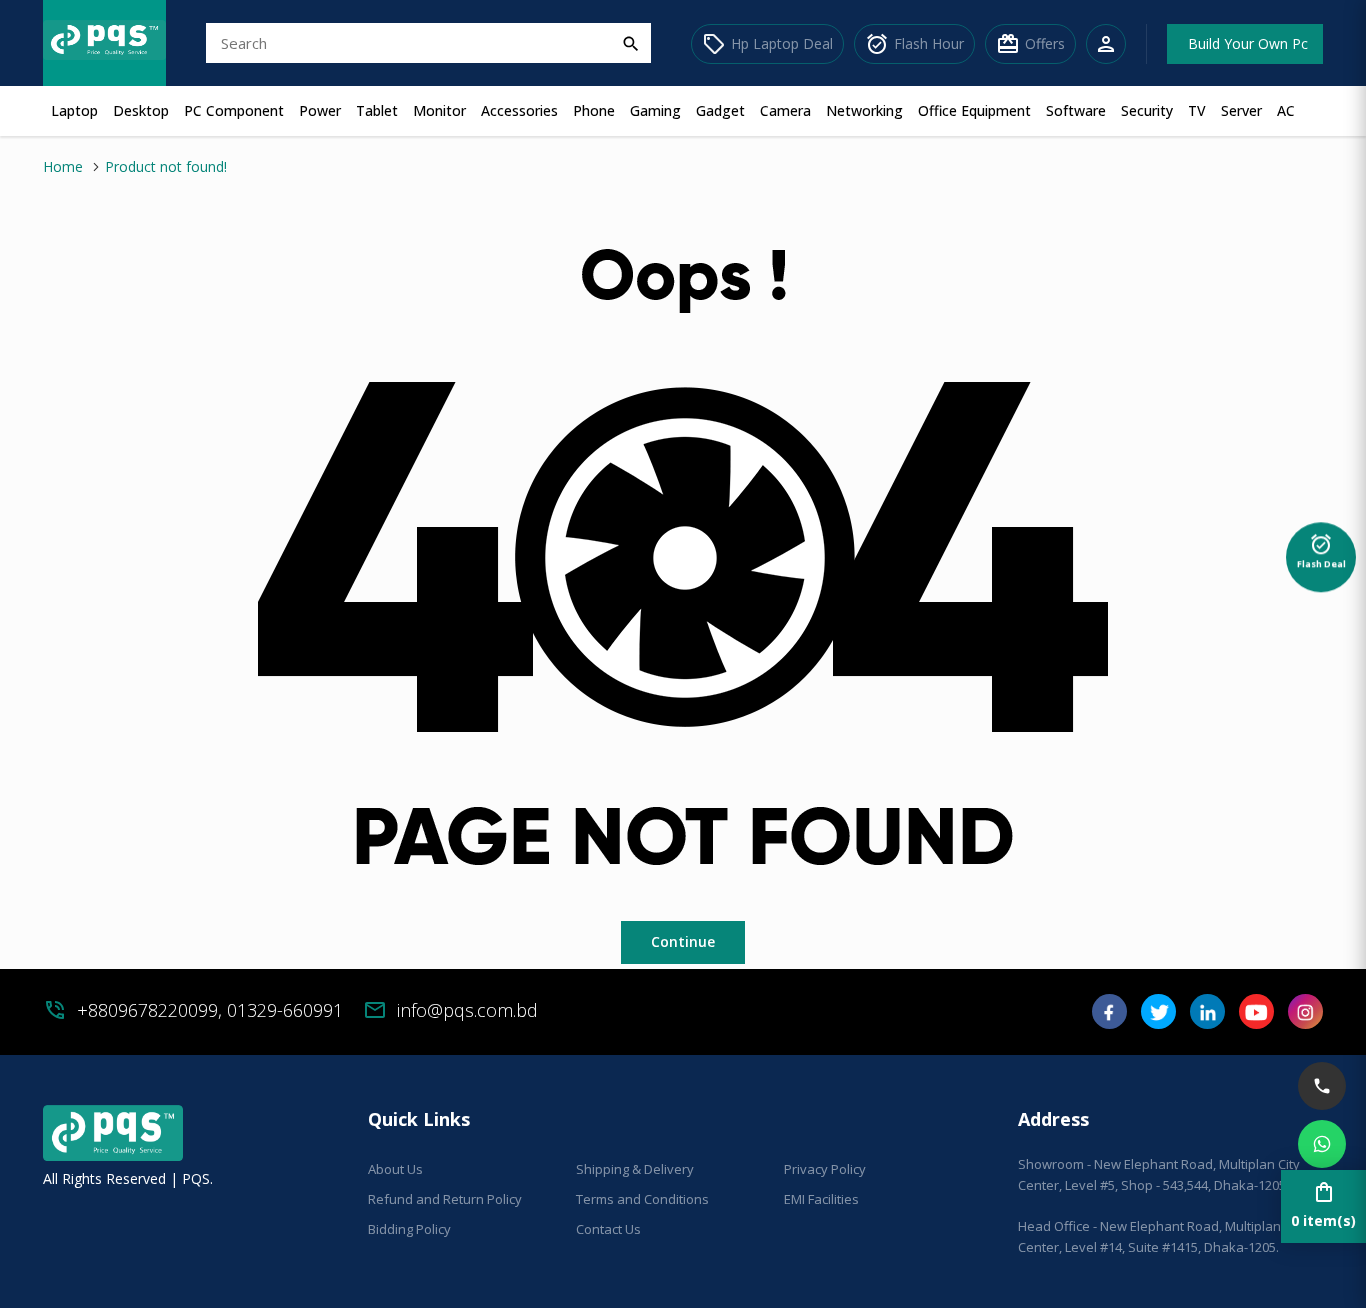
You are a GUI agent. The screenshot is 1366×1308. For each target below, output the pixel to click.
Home (63, 166)
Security (1147, 110)
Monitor (439, 110)
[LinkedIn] (1207, 1018)
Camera (785, 110)
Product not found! (166, 166)
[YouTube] (1256, 1018)
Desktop (141, 110)
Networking (864, 110)
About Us (395, 1169)
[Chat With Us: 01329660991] (1322, 1144)
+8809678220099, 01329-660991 (210, 1010)
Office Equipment (974, 110)
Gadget (720, 110)
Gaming (655, 110)
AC (1286, 110)
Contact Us (608, 1229)
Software (1076, 110)
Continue (683, 941)
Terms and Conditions (642, 1199)
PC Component (234, 110)
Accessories (519, 110)
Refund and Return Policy (445, 1199)
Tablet (377, 110)
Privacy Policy (825, 1169)
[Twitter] (1158, 1018)
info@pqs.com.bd (467, 1010)
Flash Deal (1321, 552)
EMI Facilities (821, 1199)
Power (320, 110)
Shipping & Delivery (635, 1169)
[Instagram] (1305, 1018)
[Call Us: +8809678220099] (1322, 1086)
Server (1241, 110)
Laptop (74, 110)
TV (1197, 110)
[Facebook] (1109, 1018)
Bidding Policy (409, 1229)
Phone (594, 110)
